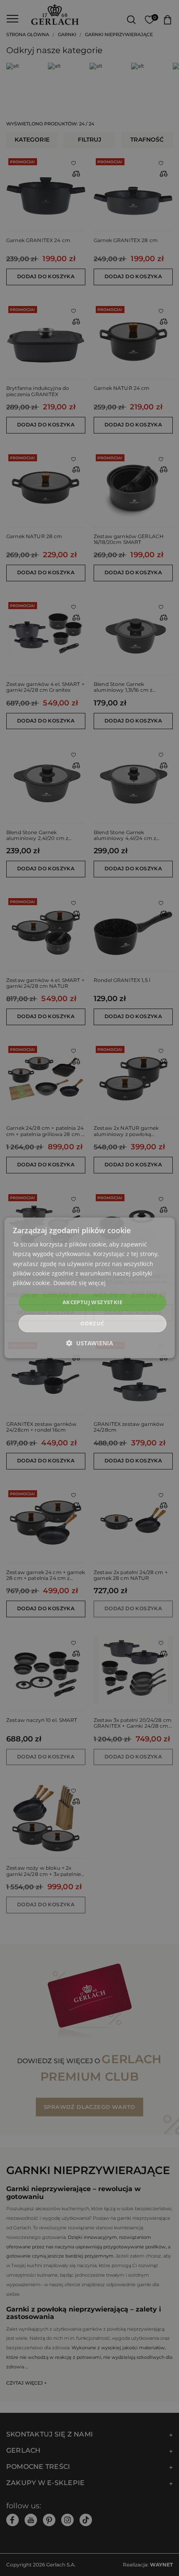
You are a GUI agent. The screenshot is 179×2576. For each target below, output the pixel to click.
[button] (90, 1343)
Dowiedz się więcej (80, 1283)
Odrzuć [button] (92, 1324)
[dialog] (90, 1288)
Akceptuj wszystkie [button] (92, 1302)
